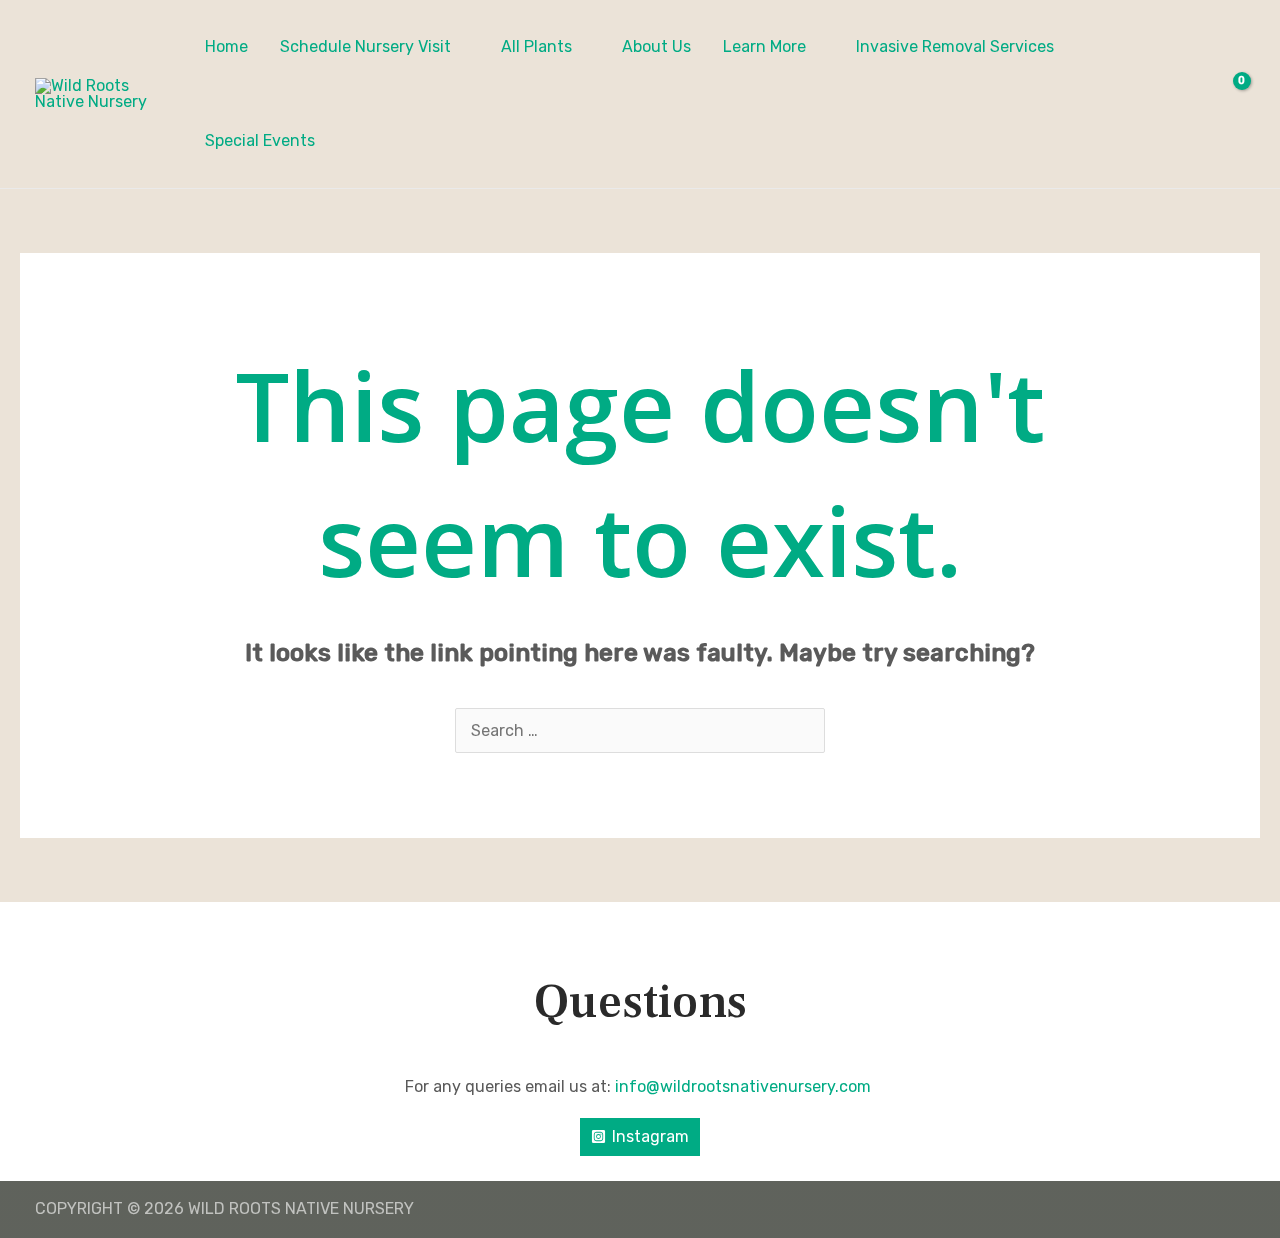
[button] (460, 46)
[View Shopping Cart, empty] (1228, 94)
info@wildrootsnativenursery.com (745, 1086)
